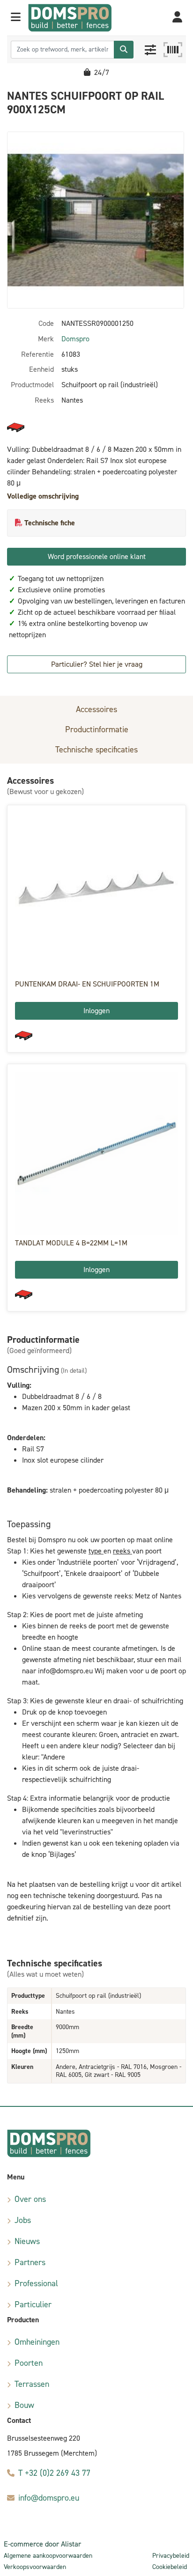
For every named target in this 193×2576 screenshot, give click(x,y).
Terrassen (32, 2384)
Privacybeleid (171, 2556)
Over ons (30, 2199)
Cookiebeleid (170, 2567)
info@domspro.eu (49, 2498)
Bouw (24, 2405)
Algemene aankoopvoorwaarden (48, 2556)
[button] (16, 18)
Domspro (75, 339)
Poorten (29, 2363)
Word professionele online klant (97, 556)
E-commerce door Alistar (42, 2544)
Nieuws (27, 2241)
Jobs (23, 2220)
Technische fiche (50, 523)
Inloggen (96, 1011)
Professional (36, 2283)
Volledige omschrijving (43, 496)
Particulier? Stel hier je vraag (97, 664)
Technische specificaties (96, 750)
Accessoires (96, 709)
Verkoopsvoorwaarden (35, 2567)
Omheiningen (37, 2342)
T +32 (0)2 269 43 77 (54, 2473)
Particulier (33, 2304)
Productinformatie (97, 729)
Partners (30, 2262)
